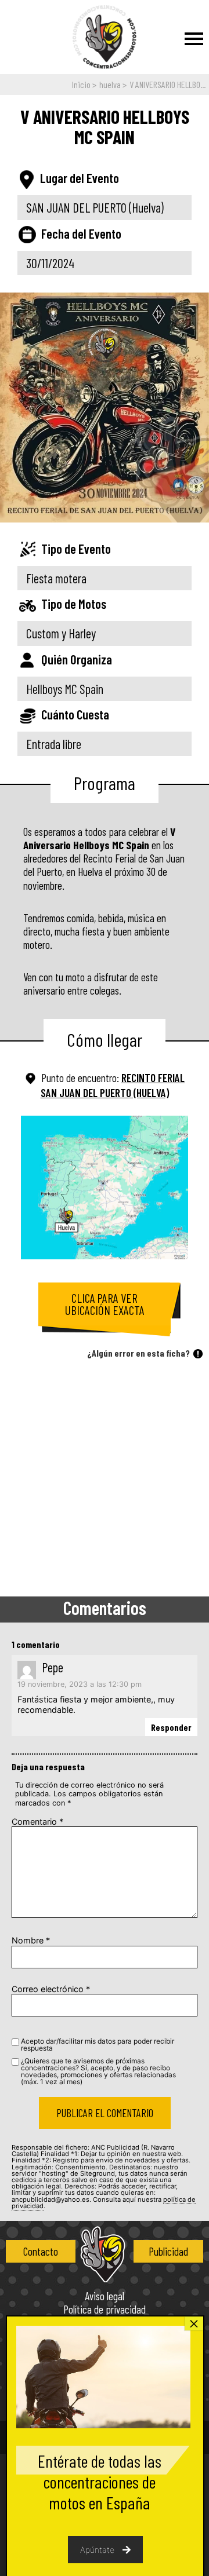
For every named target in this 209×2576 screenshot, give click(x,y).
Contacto (41, 2251)
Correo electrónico (51, 1989)
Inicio (81, 84)
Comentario (37, 1822)
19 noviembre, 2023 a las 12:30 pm (80, 1685)
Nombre (31, 1940)
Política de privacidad (105, 2310)
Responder (171, 1727)
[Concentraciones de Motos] (105, 38)
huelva (110, 84)
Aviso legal (105, 2297)
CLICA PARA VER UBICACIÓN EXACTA (105, 1304)
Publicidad (168, 2251)
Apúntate (97, 2550)
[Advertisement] (105, 1481)
